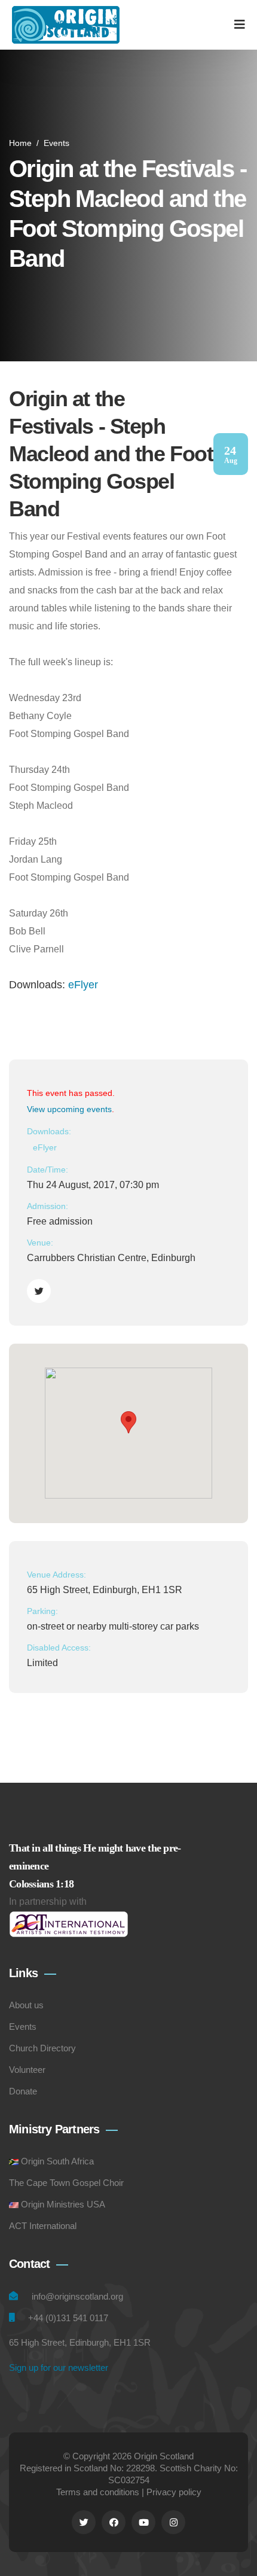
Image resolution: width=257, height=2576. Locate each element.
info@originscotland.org (77, 2296)
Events (56, 143)
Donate (23, 2091)
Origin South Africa (57, 2161)
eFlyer (83, 985)
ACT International (43, 2226)
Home (20, 143)
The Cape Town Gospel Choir (66, 2183)
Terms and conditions (98, 2492)
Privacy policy (174, 2492)
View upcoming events (69, 1109)
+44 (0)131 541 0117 (68, 2318)
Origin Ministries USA (63, 2204)
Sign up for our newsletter (59, 2368)
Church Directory (42, 2048)
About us (26, 2005)
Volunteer (27, 2070)
